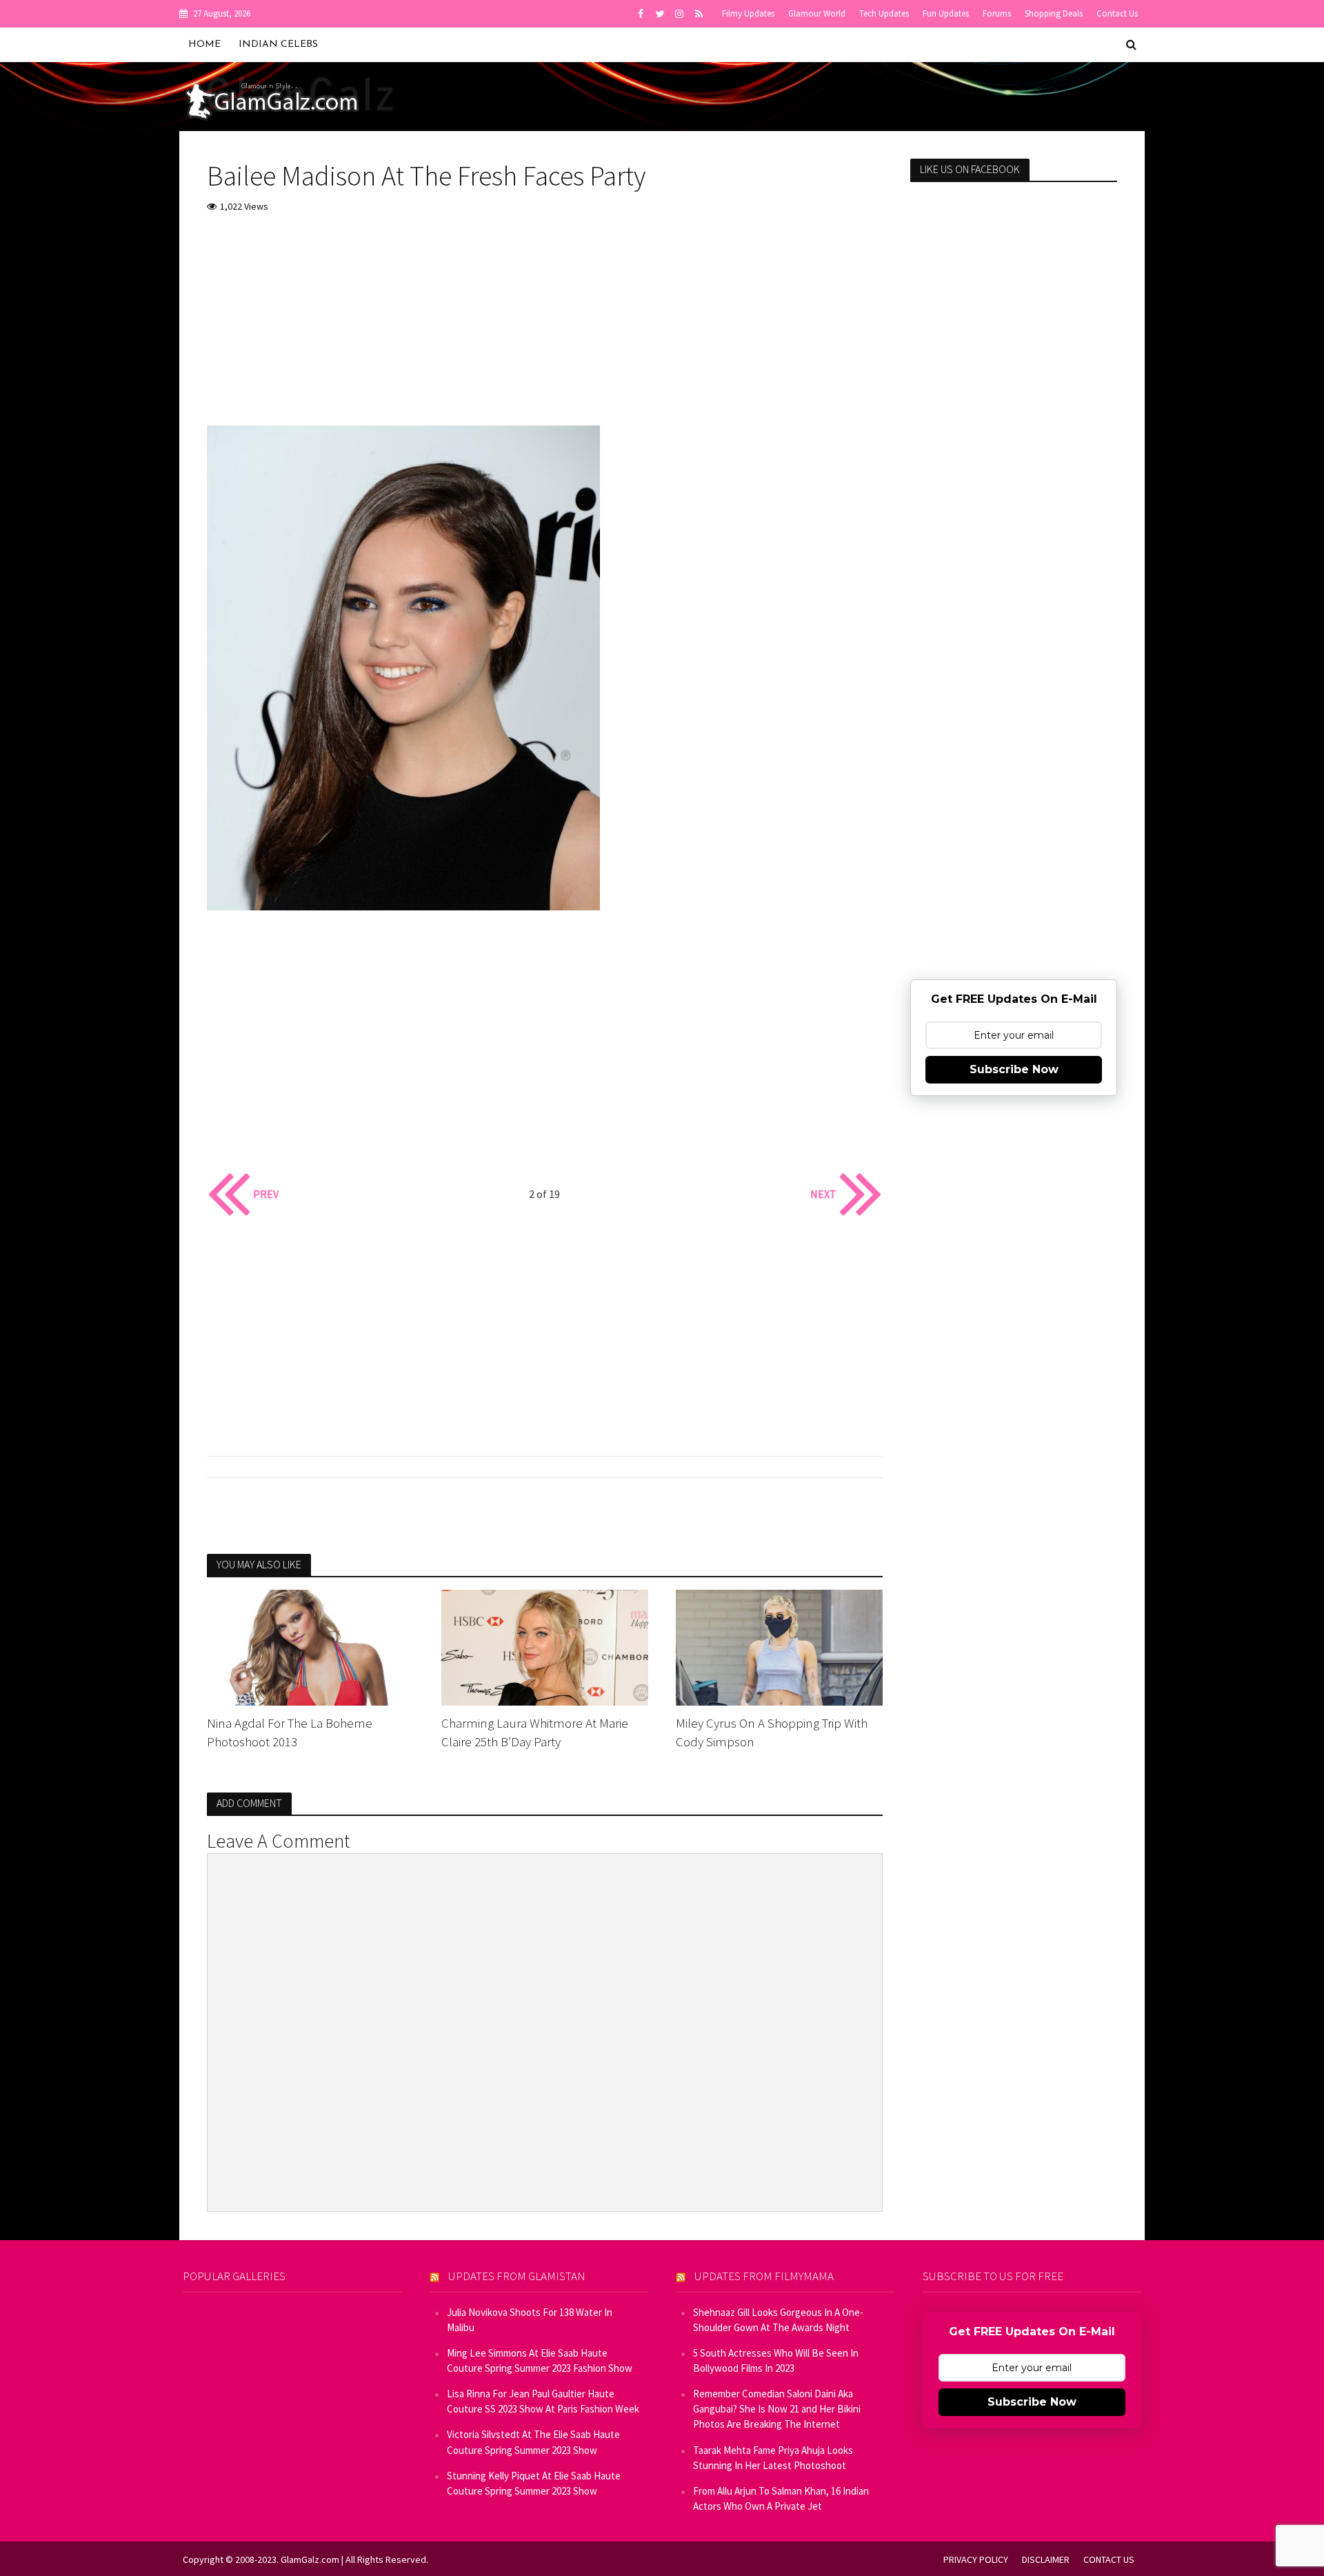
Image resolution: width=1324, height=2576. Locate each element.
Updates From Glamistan (517, 2276)
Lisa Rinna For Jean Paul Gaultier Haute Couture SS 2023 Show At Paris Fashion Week (543, 2401)
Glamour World (817, 13)
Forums (997, 13)
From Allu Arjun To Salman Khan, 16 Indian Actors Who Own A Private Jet (781, 2498)
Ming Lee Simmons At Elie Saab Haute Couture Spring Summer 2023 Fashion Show (540, 2360)
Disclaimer (1046, 2559)
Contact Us (1117, 13)
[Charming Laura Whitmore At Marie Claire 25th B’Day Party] (545, 1646)
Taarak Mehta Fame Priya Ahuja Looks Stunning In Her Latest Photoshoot (773, 2458)
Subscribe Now (1014, 1069)
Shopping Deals (1054, 13)
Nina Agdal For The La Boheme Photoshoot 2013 (290, 1732)
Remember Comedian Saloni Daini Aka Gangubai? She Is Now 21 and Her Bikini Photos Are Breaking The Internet (777, 2409)
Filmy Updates (748, 13)
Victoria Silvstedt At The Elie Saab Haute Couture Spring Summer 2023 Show (533, 2442)
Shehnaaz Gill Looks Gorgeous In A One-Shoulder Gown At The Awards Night (778, 2320)
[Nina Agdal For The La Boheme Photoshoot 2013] (310, 1646)
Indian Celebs (278, 44)
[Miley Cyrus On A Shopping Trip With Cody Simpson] (779, 1646)
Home (204, 44)
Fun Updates (946, 13)
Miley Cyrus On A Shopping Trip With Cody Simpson (772, 1732)
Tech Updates (884, 13)
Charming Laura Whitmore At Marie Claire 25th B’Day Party (535, 1732)
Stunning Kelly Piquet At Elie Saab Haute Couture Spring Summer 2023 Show (534, 2483)
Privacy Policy (976, 2559)
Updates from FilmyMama (764, 2276)
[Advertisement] (545, 329)
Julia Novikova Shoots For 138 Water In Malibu (530, 2320)
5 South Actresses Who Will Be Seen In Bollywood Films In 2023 (776, 2360)
